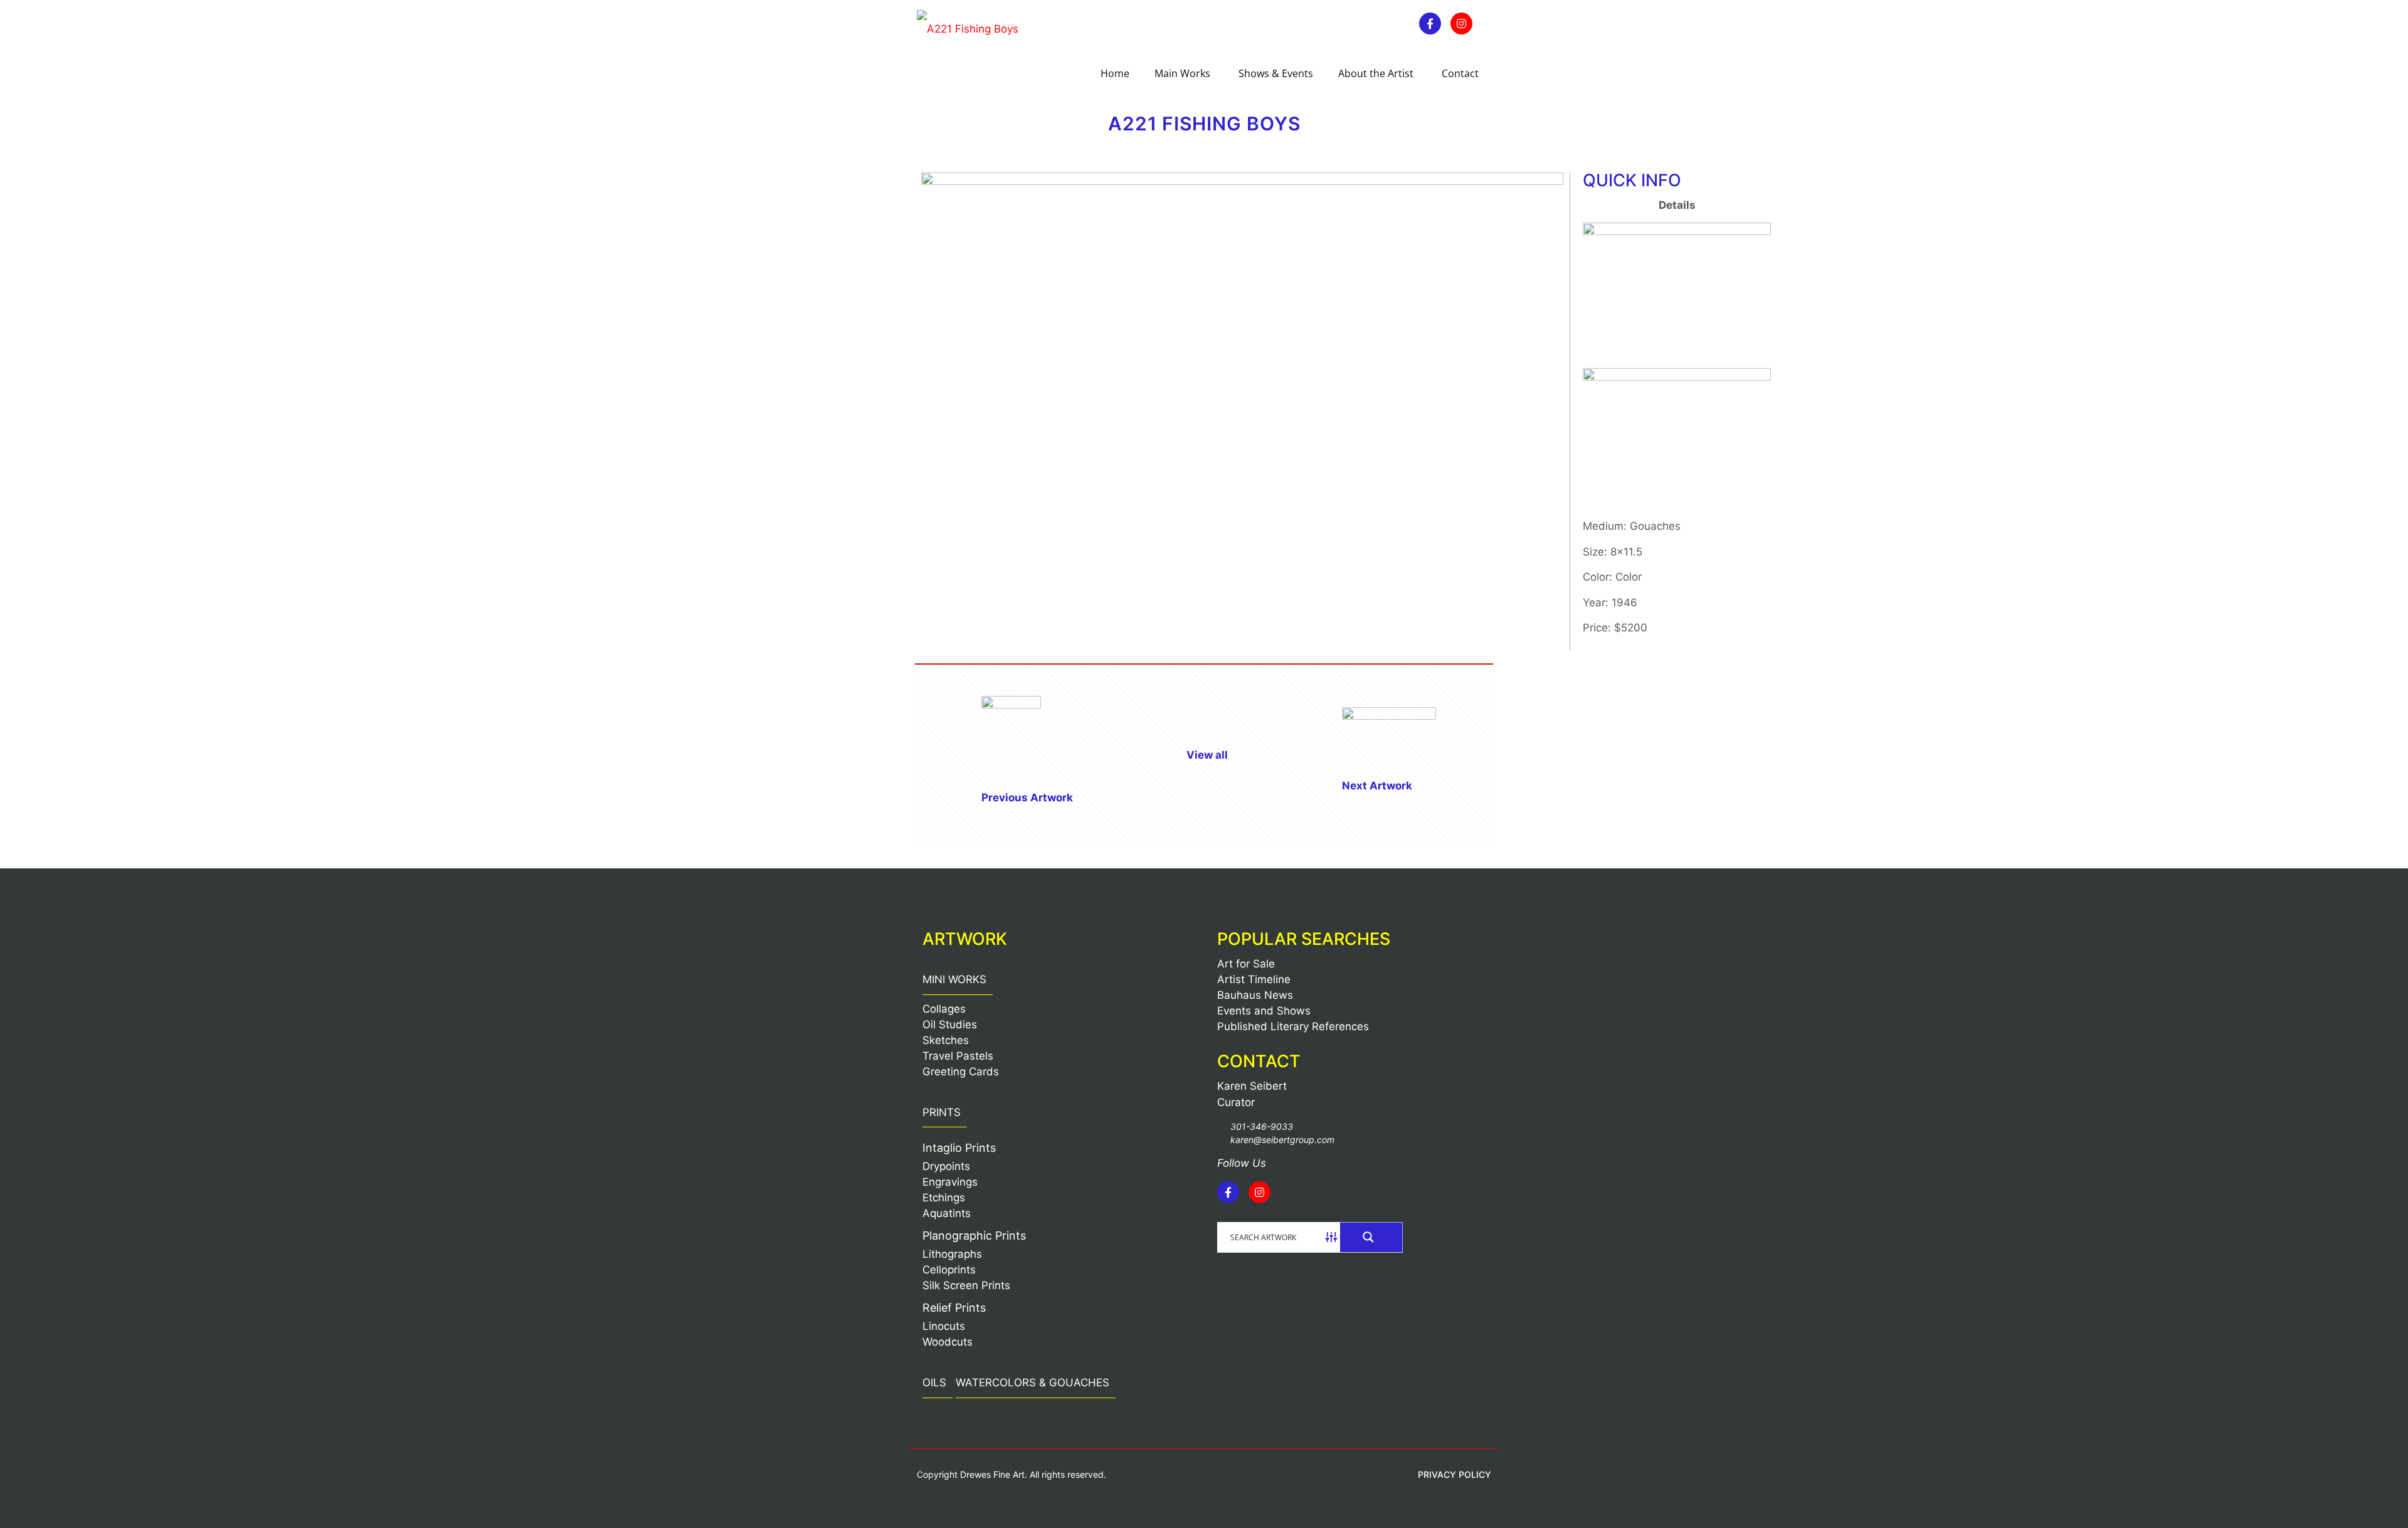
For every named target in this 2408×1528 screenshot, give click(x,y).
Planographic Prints (974, 1236)
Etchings (944, 1198)
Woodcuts (948, 1342)
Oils (934, 1383)
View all (1207, 755)
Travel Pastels (958, 1056)
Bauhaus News (1255, 995)
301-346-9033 (1262, 1126)
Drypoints (946, 1166)
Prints (942, 1112)
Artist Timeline (1254, 979)
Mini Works (954, 979)
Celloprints (949, 1270)
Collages (944, 1009)
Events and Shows (1264, 1011)
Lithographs (952, 1254)
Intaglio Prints (959, 1148)
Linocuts (944, 1326)
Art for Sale (1246, 964)
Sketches (946, 1040)
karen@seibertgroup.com (1282, 1140)
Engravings (950, 1182)
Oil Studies (950, 1025)
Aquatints (947, 1213)
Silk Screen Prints (966, 1285)
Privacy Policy (1455, 1474)
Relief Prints (954, 1308)
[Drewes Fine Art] (968, 28)
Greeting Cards (961, 1072)
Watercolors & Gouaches (1032, 1383)
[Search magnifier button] (1371, 1237)
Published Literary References (1293, 1026)
